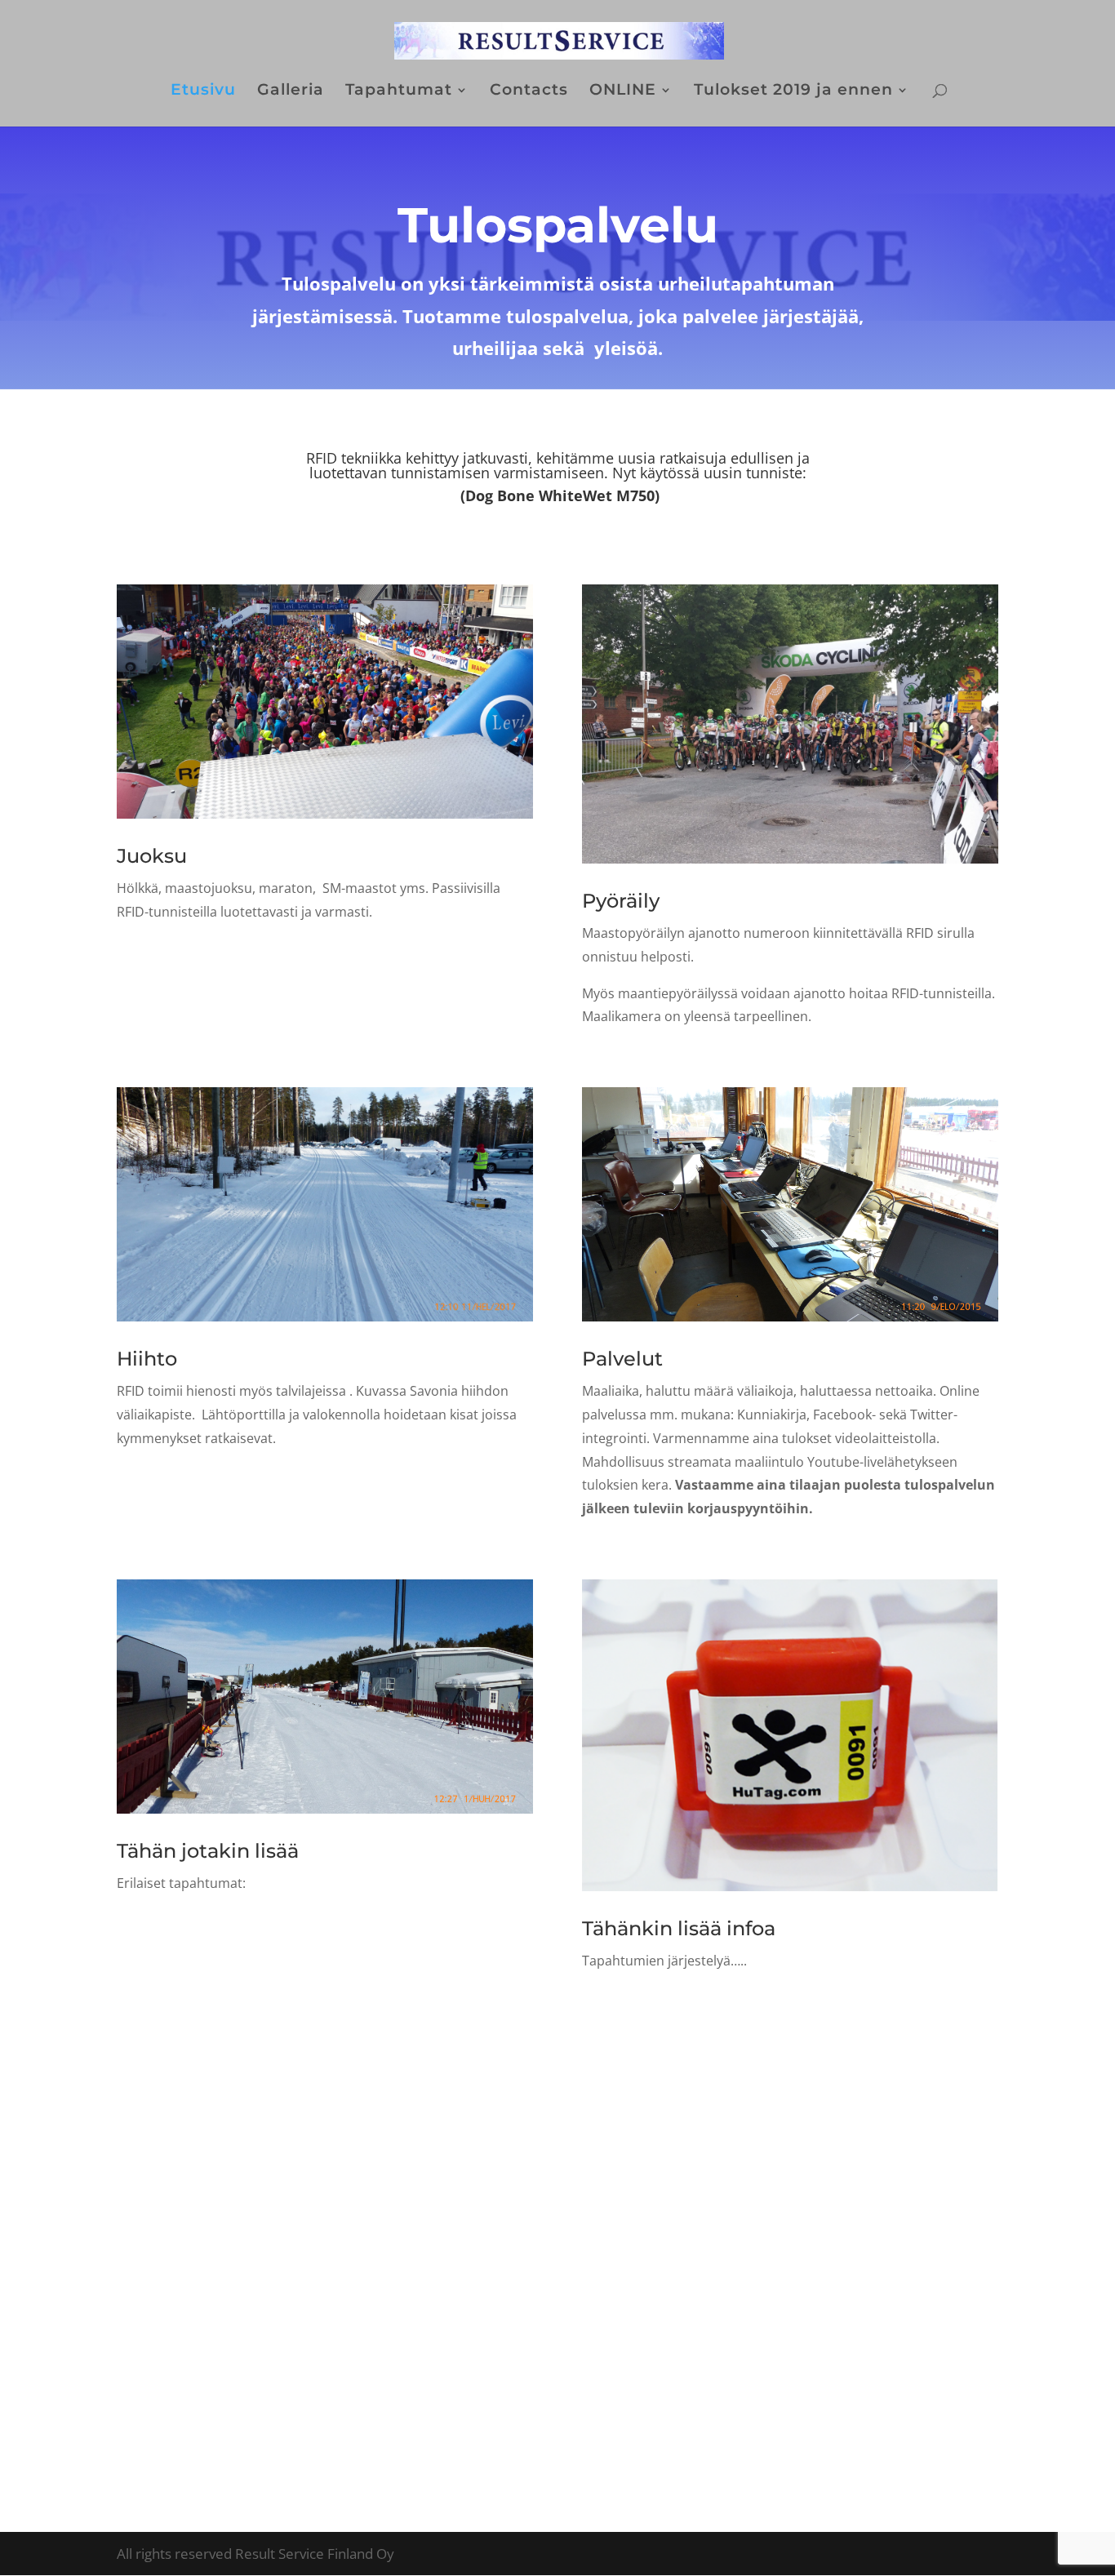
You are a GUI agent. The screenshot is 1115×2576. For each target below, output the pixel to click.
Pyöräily (621, 901)
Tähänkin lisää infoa (679, 1928)
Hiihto (147, 1359)
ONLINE (623, 91)
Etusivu (203, 91)
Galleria (291, 91)
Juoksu (152, 856)
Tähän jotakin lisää (208, 1851)
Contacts (529, 91)
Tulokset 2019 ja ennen (793, 91)
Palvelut (622, 1359)
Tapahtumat (399, 91)
